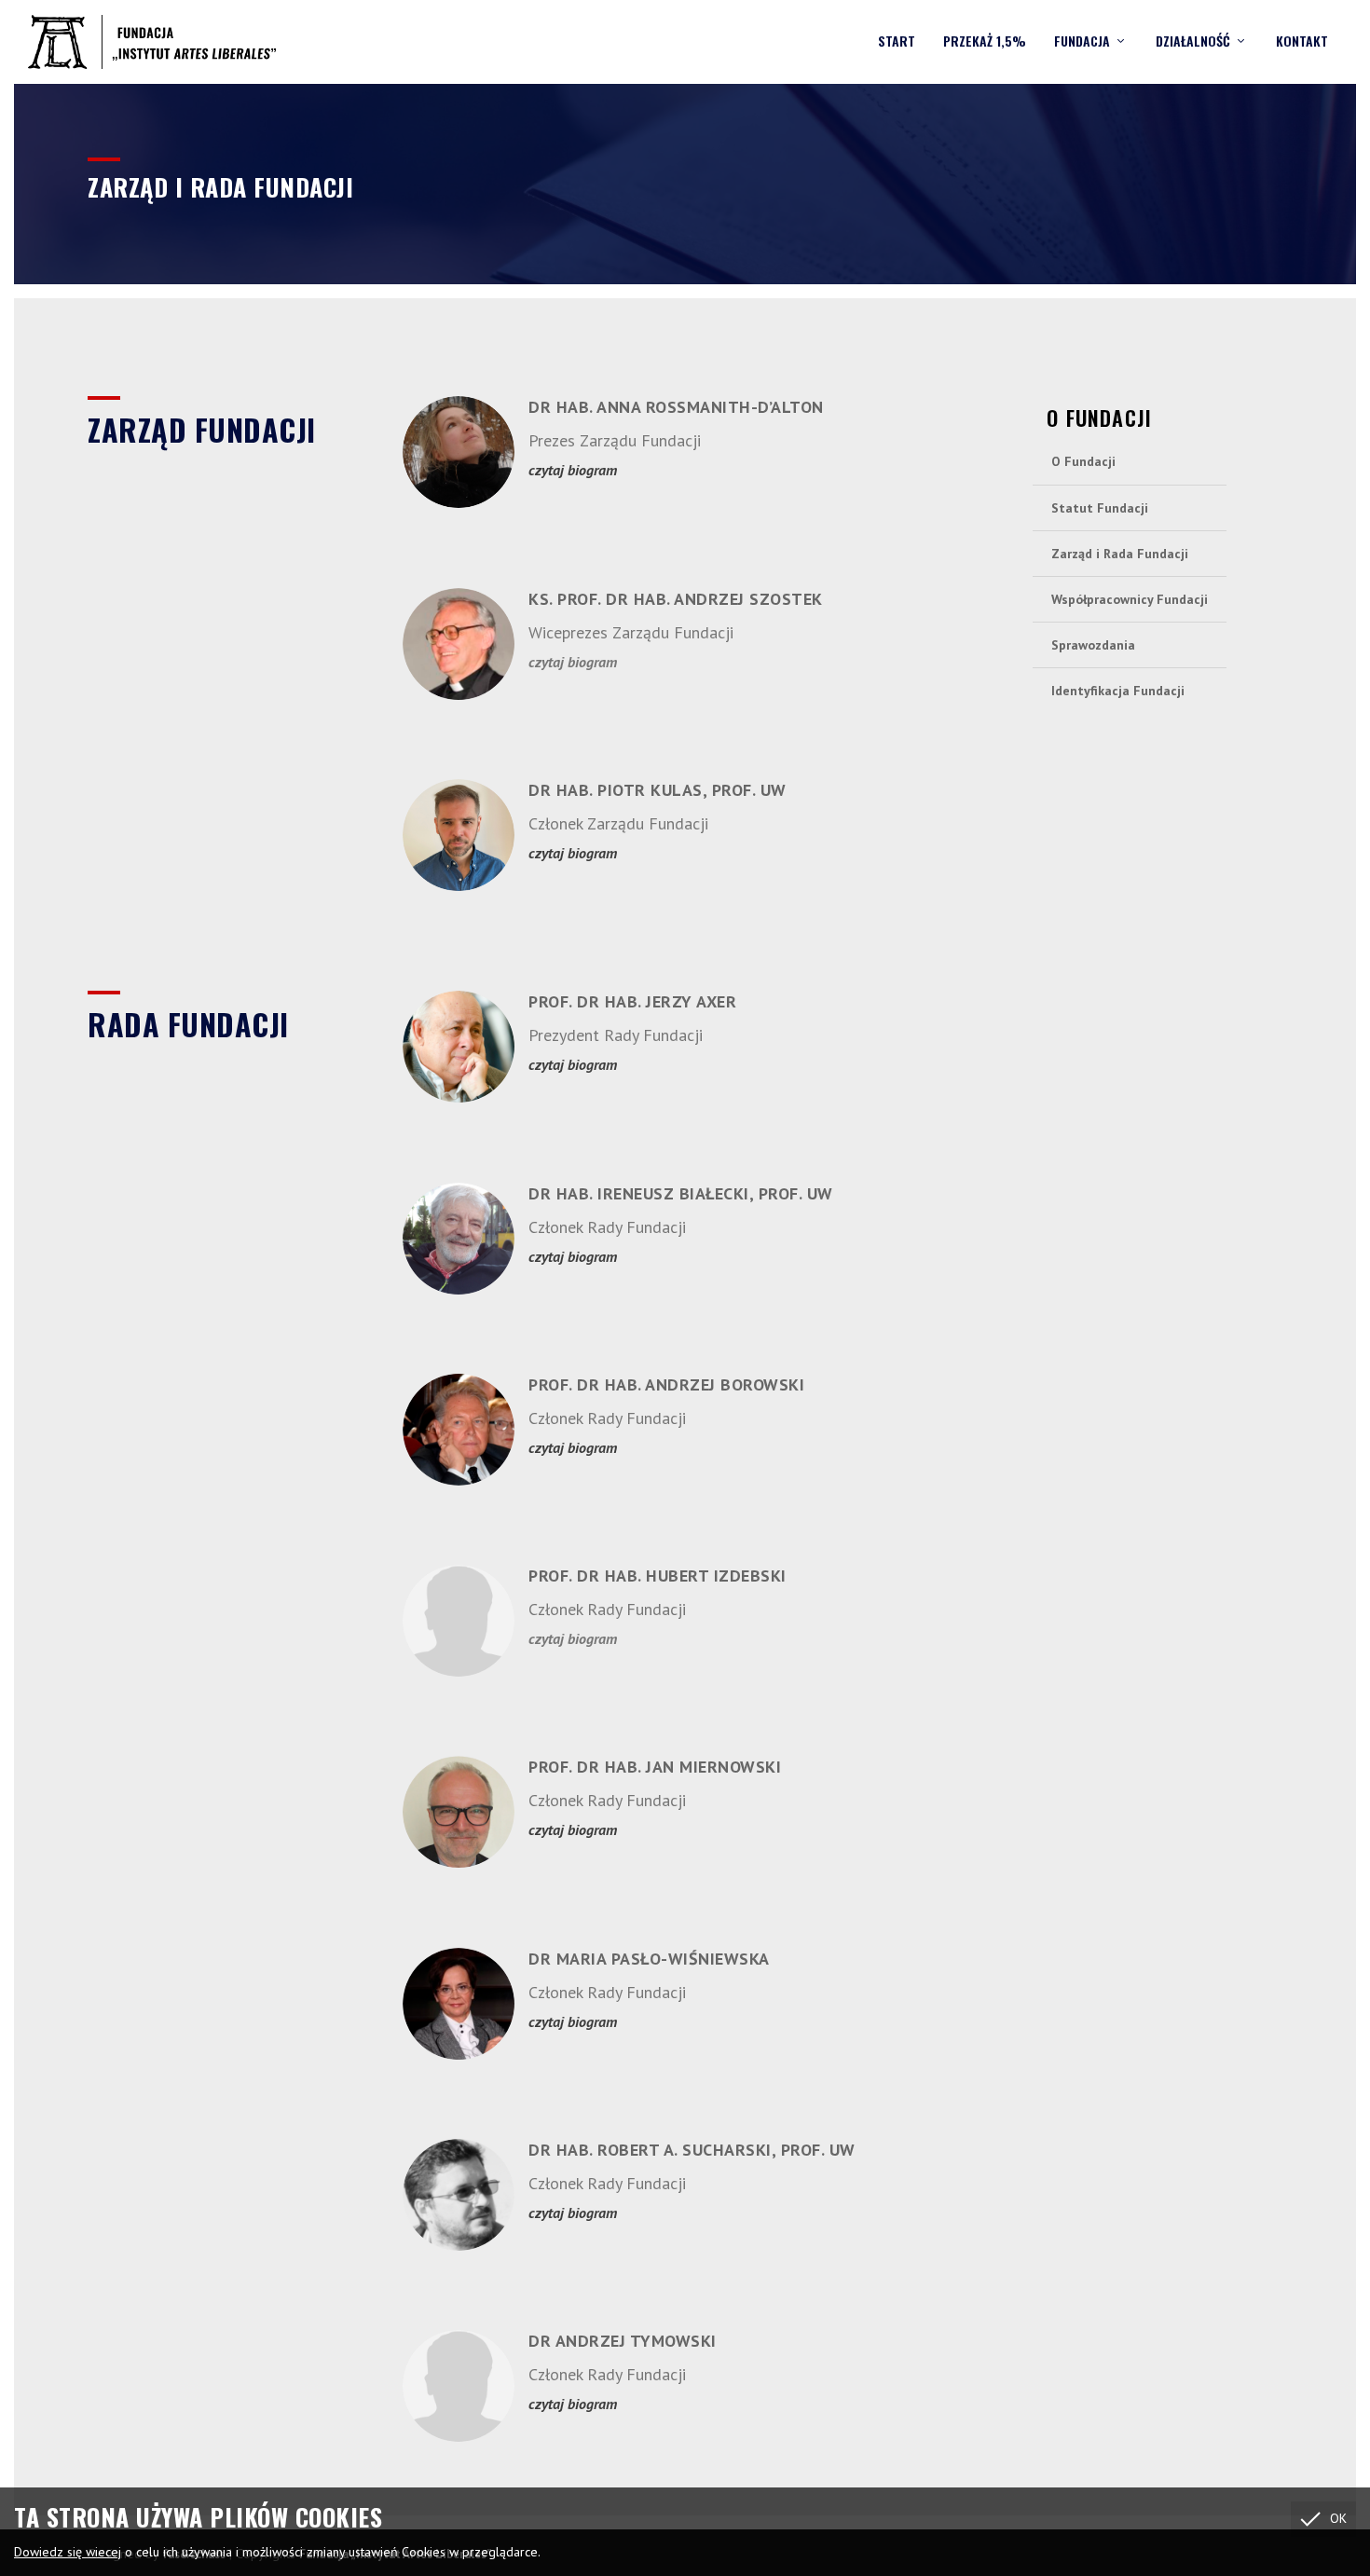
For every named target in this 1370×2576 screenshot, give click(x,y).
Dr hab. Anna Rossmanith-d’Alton (676, 407)
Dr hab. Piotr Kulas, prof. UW (658, 790)
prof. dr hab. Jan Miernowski (655, 1767)
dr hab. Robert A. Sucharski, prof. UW (692, 2150)
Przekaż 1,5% (985, 42)
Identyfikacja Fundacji (1118, 691)
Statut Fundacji (1100, 508)
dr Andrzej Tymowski (623, 2341)
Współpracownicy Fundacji (1130, 599)
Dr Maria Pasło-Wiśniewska (649, 1959)
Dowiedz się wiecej (68, 2552)
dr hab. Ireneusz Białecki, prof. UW (681, 1193)
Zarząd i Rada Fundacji (1120, 554)
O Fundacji (1083, 461)
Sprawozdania (1093, 645)
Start (897, 42)
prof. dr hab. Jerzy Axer (632, 1001)
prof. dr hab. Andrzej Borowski (666, 1384)
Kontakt (1302, 42)
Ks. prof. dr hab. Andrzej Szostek (676, 599)
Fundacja (1082, 42)
